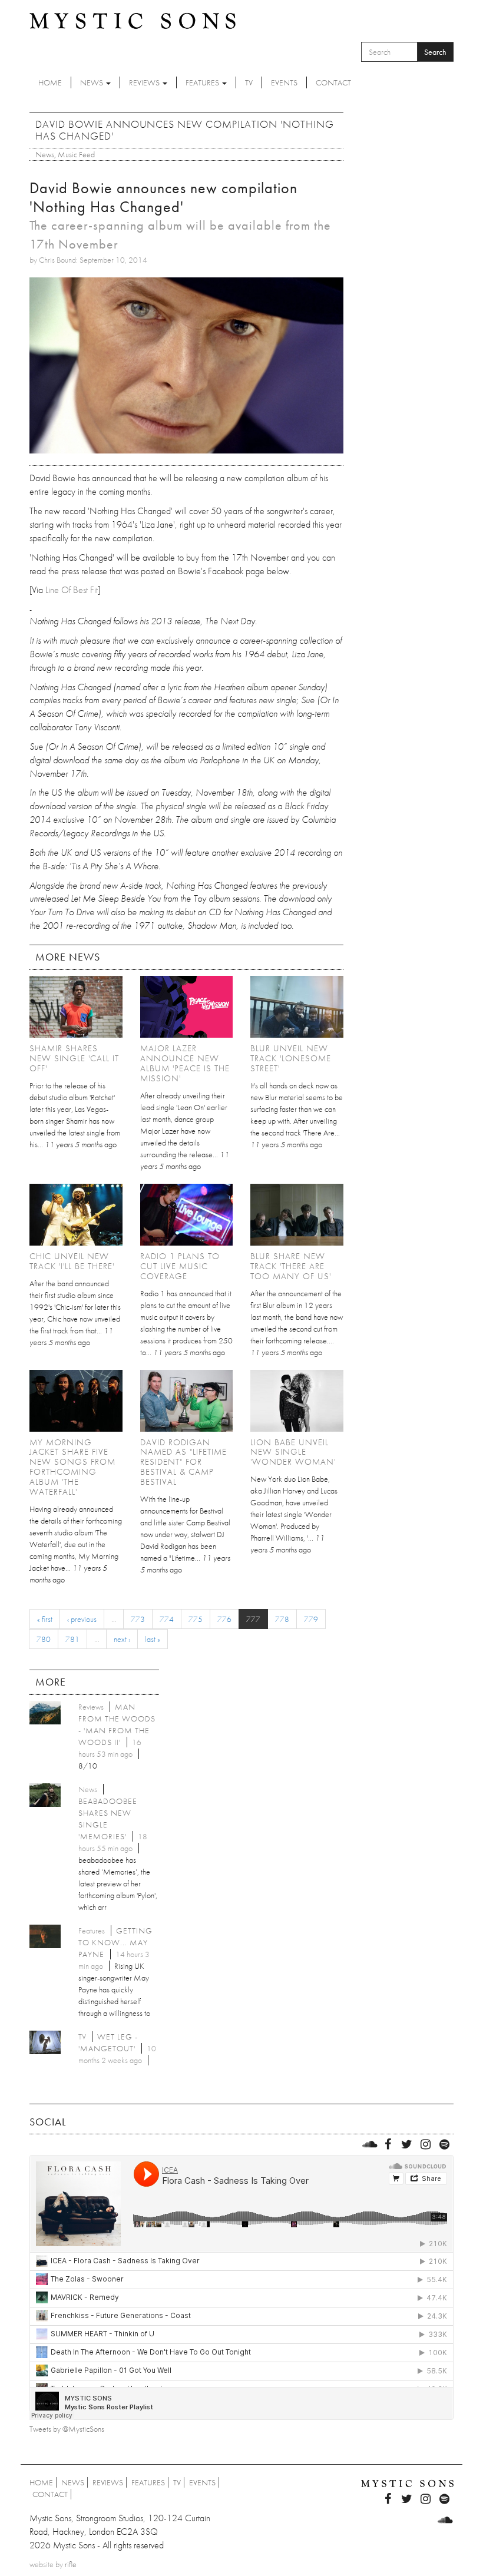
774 (167, 1619)
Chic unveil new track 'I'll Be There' (72, 1261)
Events (284, 82)
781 (72, 1639)
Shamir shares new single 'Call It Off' (74, 1058)
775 (196, 1619)
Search (435, 52)
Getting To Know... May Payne (115, 1942)
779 (311, 1619)
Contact (333, 82)
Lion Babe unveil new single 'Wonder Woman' (293, 1452)
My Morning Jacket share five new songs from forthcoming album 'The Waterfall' (72, 1467)
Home (50, 82)
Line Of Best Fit (72, 590)
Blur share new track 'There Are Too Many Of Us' (291, 1266)
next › (122, 1639)
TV (249, 82)
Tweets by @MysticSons (67, 2429)
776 (224, 1619)
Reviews (145, 82)
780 (44, 1639)
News (92, 82)
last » (153, 1639)
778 (282, 1619)
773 (138, 1619)
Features (203, 82)
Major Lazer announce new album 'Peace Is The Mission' (185, 1063)
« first (45, 1619)
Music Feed (76, 154)
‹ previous (82, 1619)
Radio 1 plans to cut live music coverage (180, 1266)
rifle (71, 2564)
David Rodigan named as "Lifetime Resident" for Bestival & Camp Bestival (183, 1462)
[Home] (133, 20)
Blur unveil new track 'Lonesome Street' (291, 1058)
